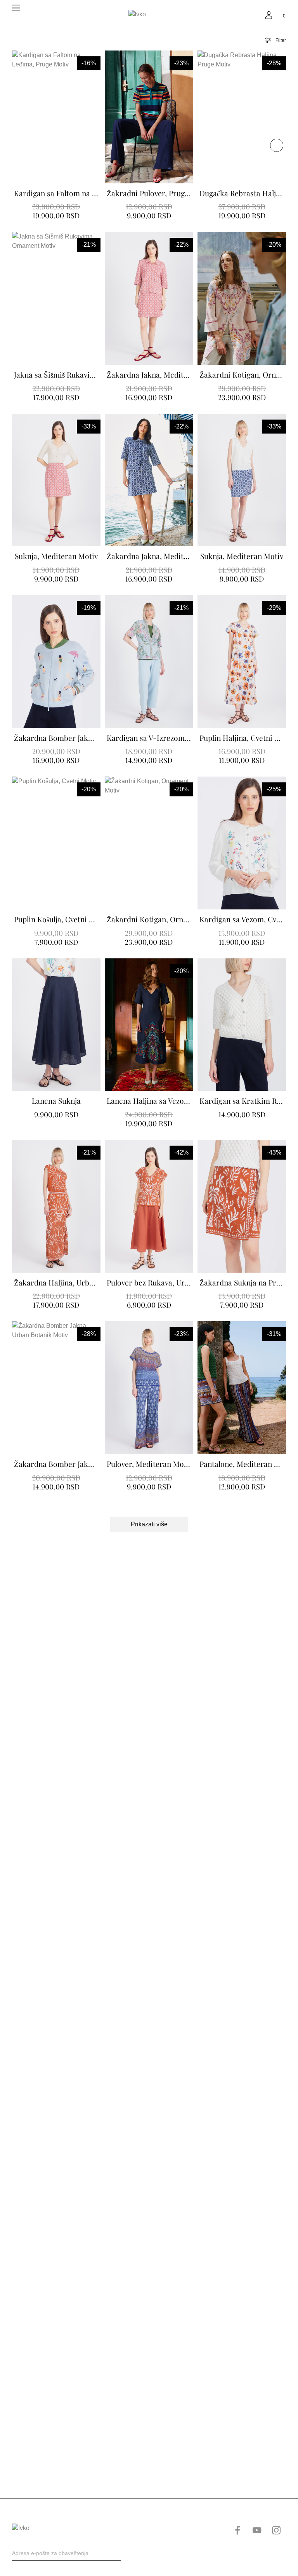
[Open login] (269, 15)
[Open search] (253, 15)
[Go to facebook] (237, 2530)
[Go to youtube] (257, 2530)
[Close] (277, 145)
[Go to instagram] (276, 2530)
